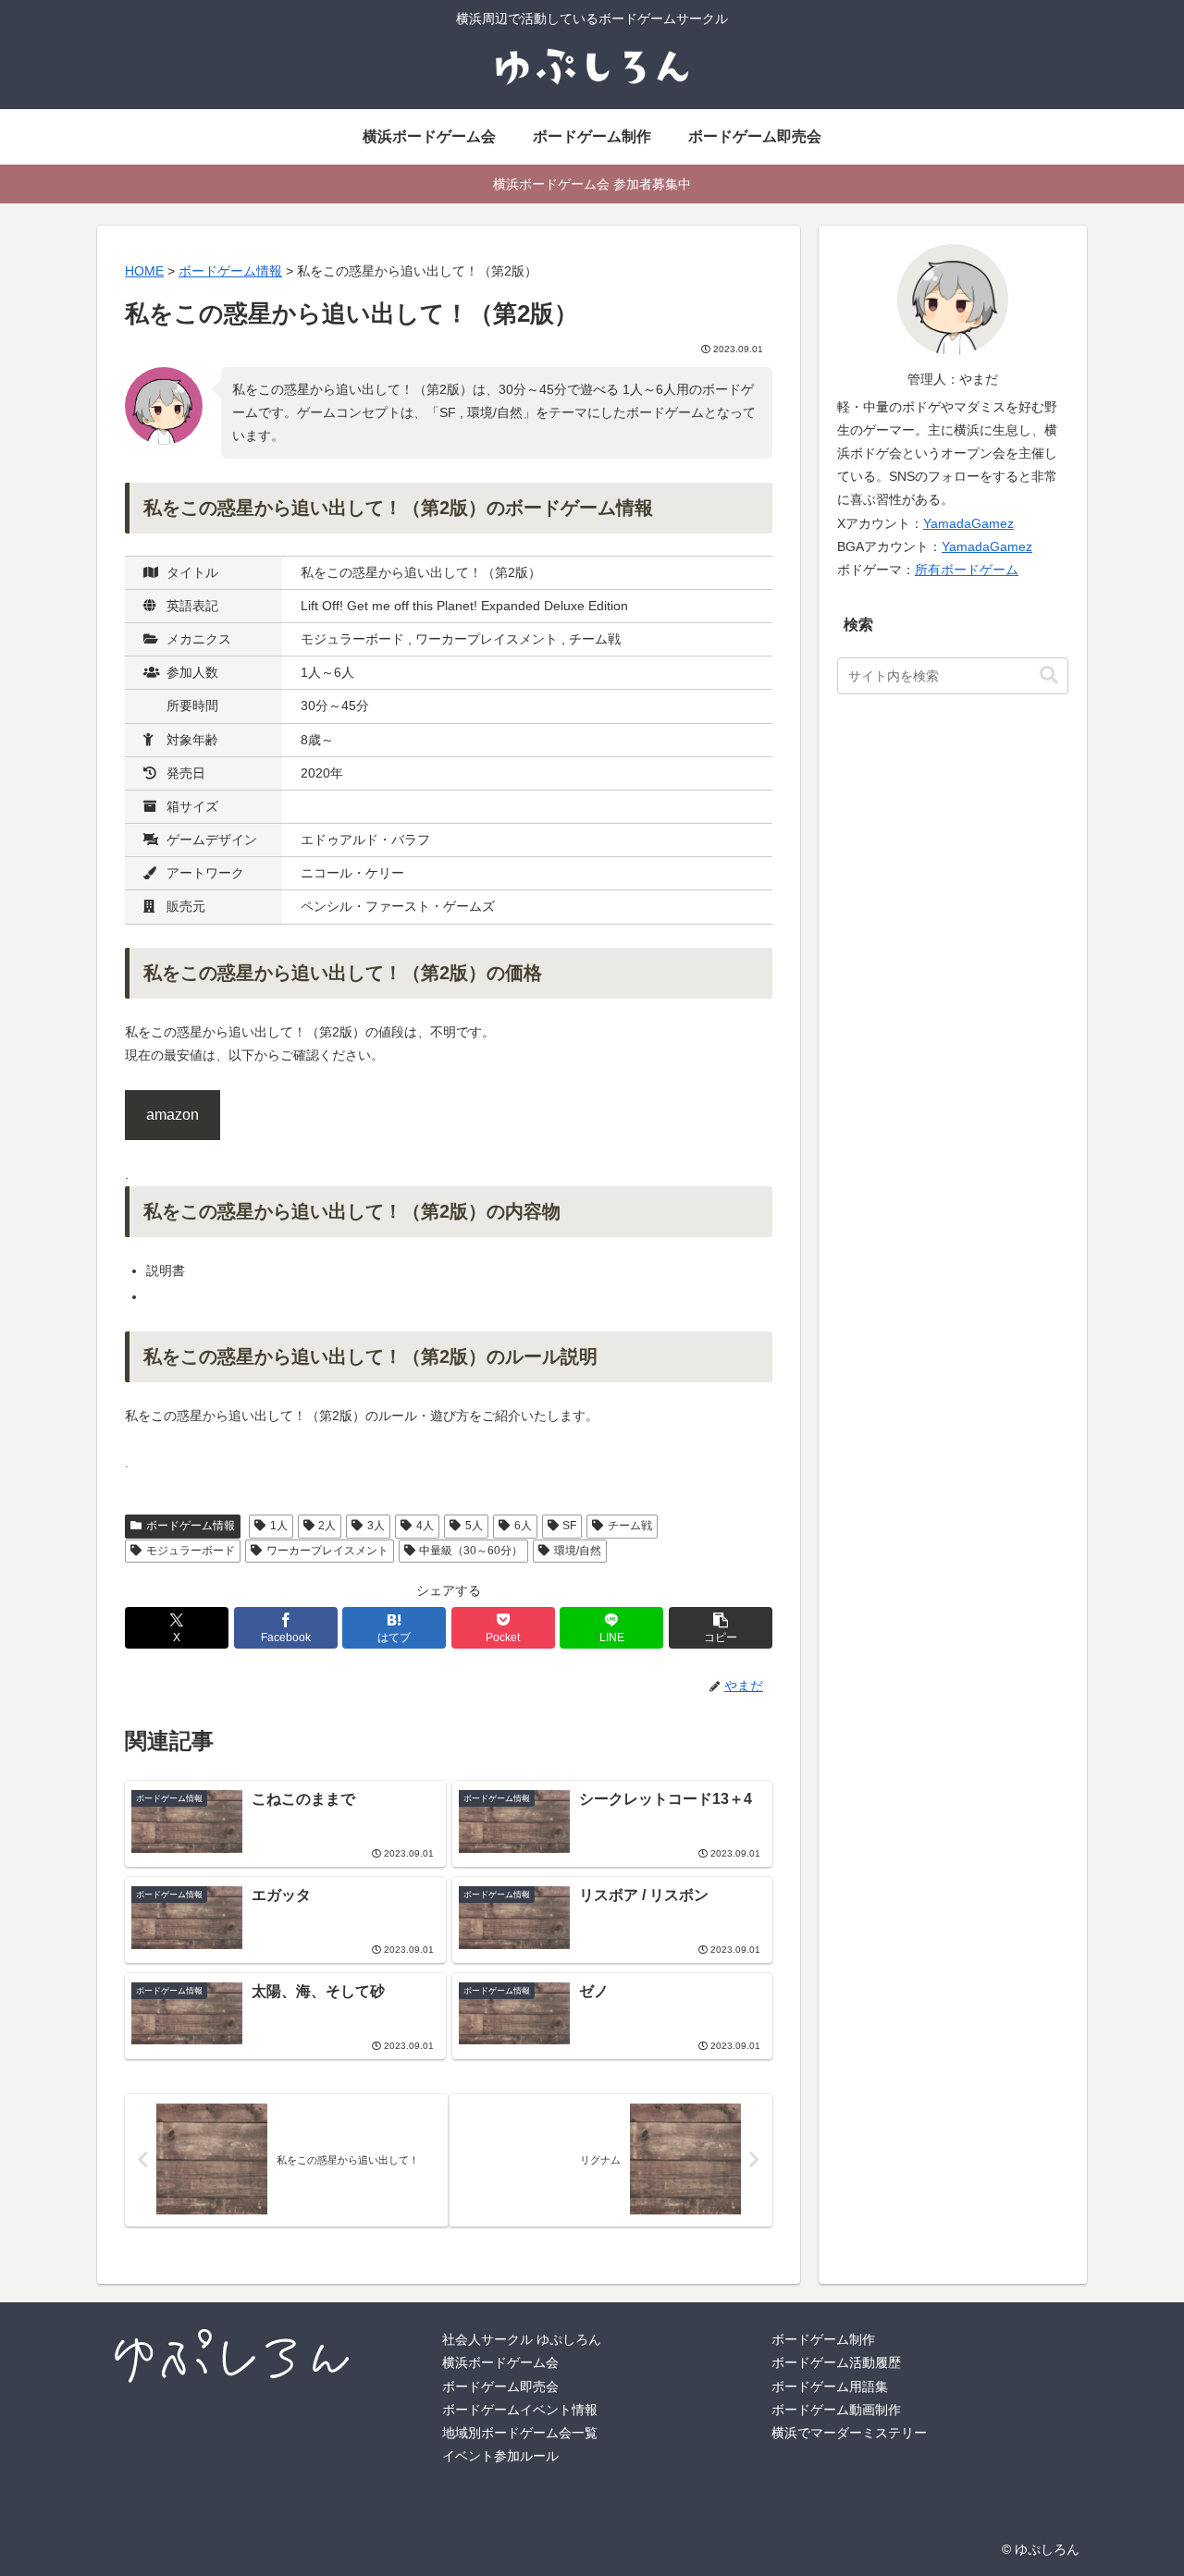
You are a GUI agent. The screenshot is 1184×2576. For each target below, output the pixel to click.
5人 (474, 1526)
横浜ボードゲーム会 (500, 2362)
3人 (376, 1526)
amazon (173, 1115)
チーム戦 (630, 1526)
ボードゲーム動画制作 (836, 2410)
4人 (425, 1526)
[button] (721, 1628)
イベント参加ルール (500, 2456)
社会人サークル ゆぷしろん (522, 2339)
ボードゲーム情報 (191, 1526)
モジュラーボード (191, 1551)
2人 (327, 1526)
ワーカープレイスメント (327, 1551)
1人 (279, 1526)
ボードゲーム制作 (823, 2339)
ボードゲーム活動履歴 (836, 2362)
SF (569, 1526)
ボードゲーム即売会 (500, 2386)
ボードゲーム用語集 (830, 2386)
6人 (523, 1526)
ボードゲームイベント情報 (520, 2410)
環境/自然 (578, 1551)
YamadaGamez (968, 523)
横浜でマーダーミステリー (849, 2433)
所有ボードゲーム (967, 570)
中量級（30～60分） (471, 1551)
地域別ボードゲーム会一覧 (520, 2433)
